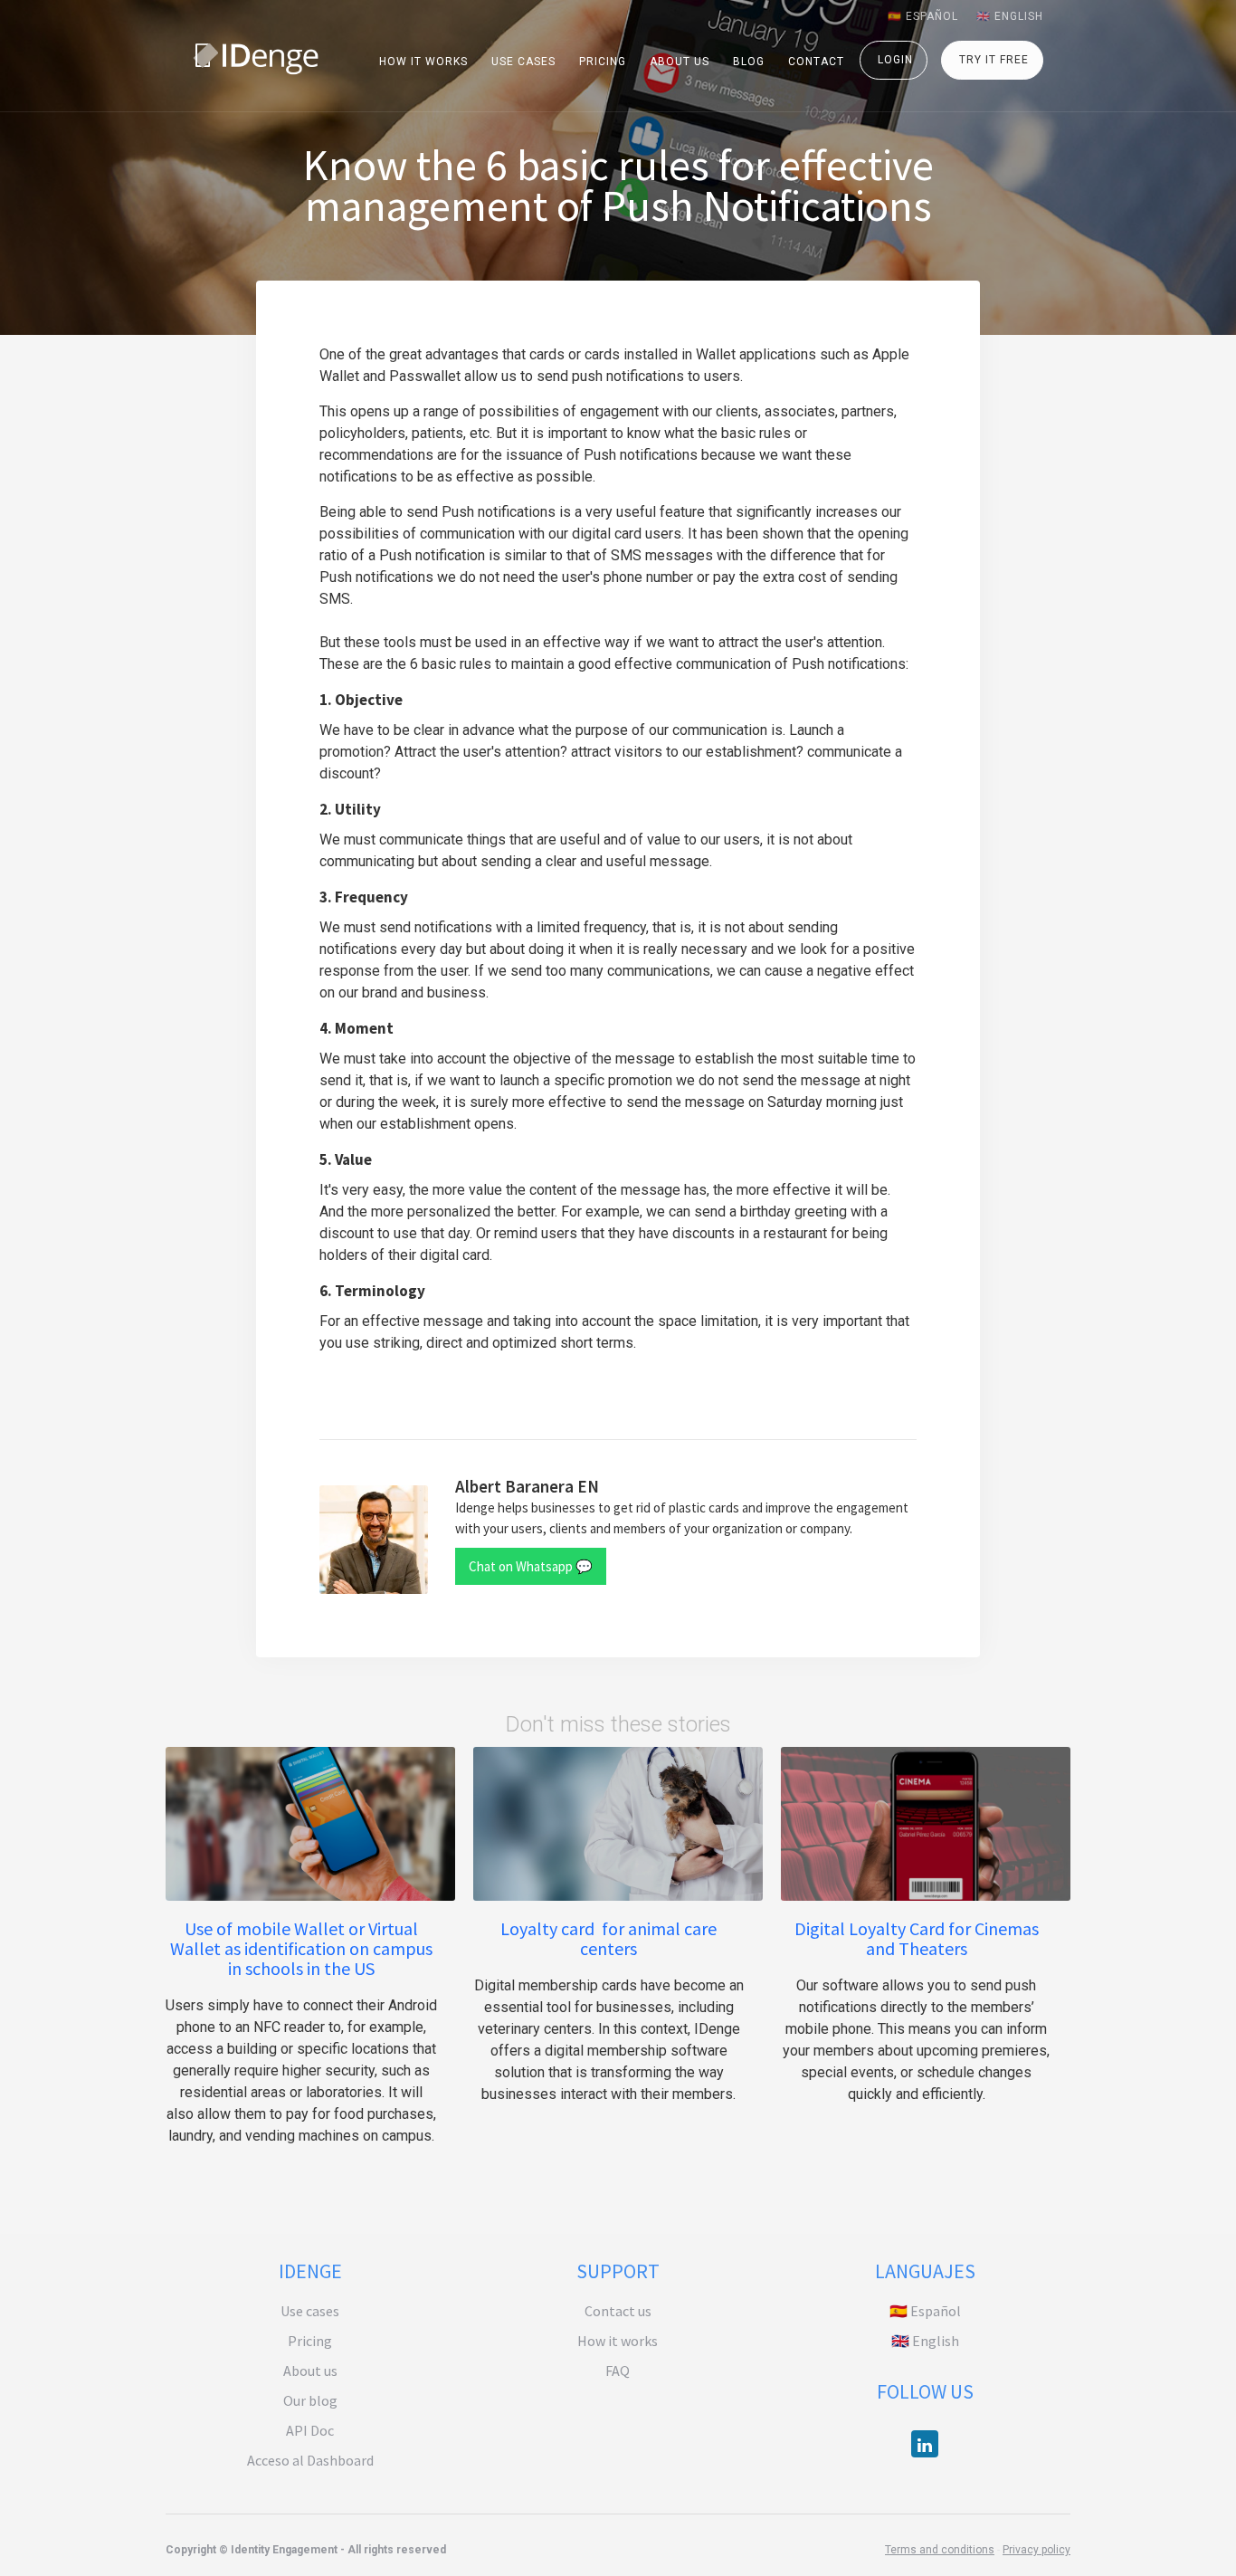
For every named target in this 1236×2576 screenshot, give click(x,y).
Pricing (310, 2341)
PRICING (603, 62)
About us (310, 2371)
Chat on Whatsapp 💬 (531, 1566)
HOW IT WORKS (423, 62)
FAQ (618, 2371)
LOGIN (895, 60)
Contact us (618, 2311)
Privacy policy (1036, 2550)
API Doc (310, 2430)
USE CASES (523, 62)
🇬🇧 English (925, 2341)
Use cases (310, 2311)
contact (816, 62)
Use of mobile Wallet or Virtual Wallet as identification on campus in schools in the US (301, 1949)
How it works (618, 2341)
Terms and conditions (940, 2550)
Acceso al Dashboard (310, 2460)
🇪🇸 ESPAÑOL (923, 16)
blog (749, 62)
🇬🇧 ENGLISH (1010, 16)
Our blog (310, 2400)
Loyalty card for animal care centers (608, 1939)
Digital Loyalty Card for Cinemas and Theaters (917, 1939)
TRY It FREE (994, 60)
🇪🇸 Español (925, 2311)
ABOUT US (680, 62)
